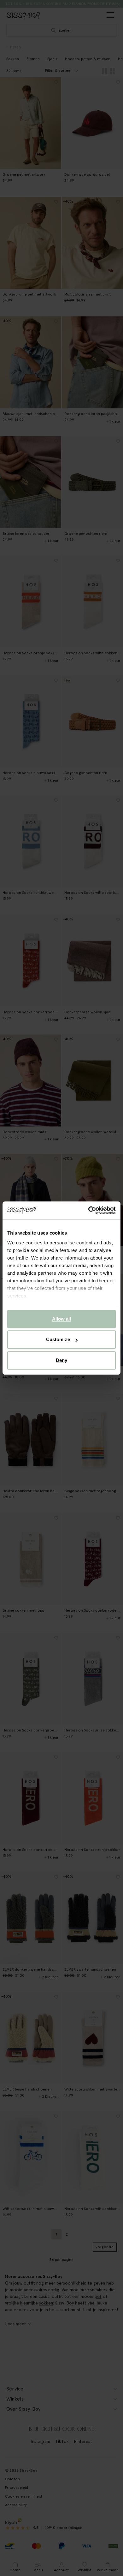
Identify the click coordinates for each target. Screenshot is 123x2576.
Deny (61, 1360)
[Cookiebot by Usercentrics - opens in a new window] (88, 1210)
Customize (58, 1339)
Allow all (62, 1319)
